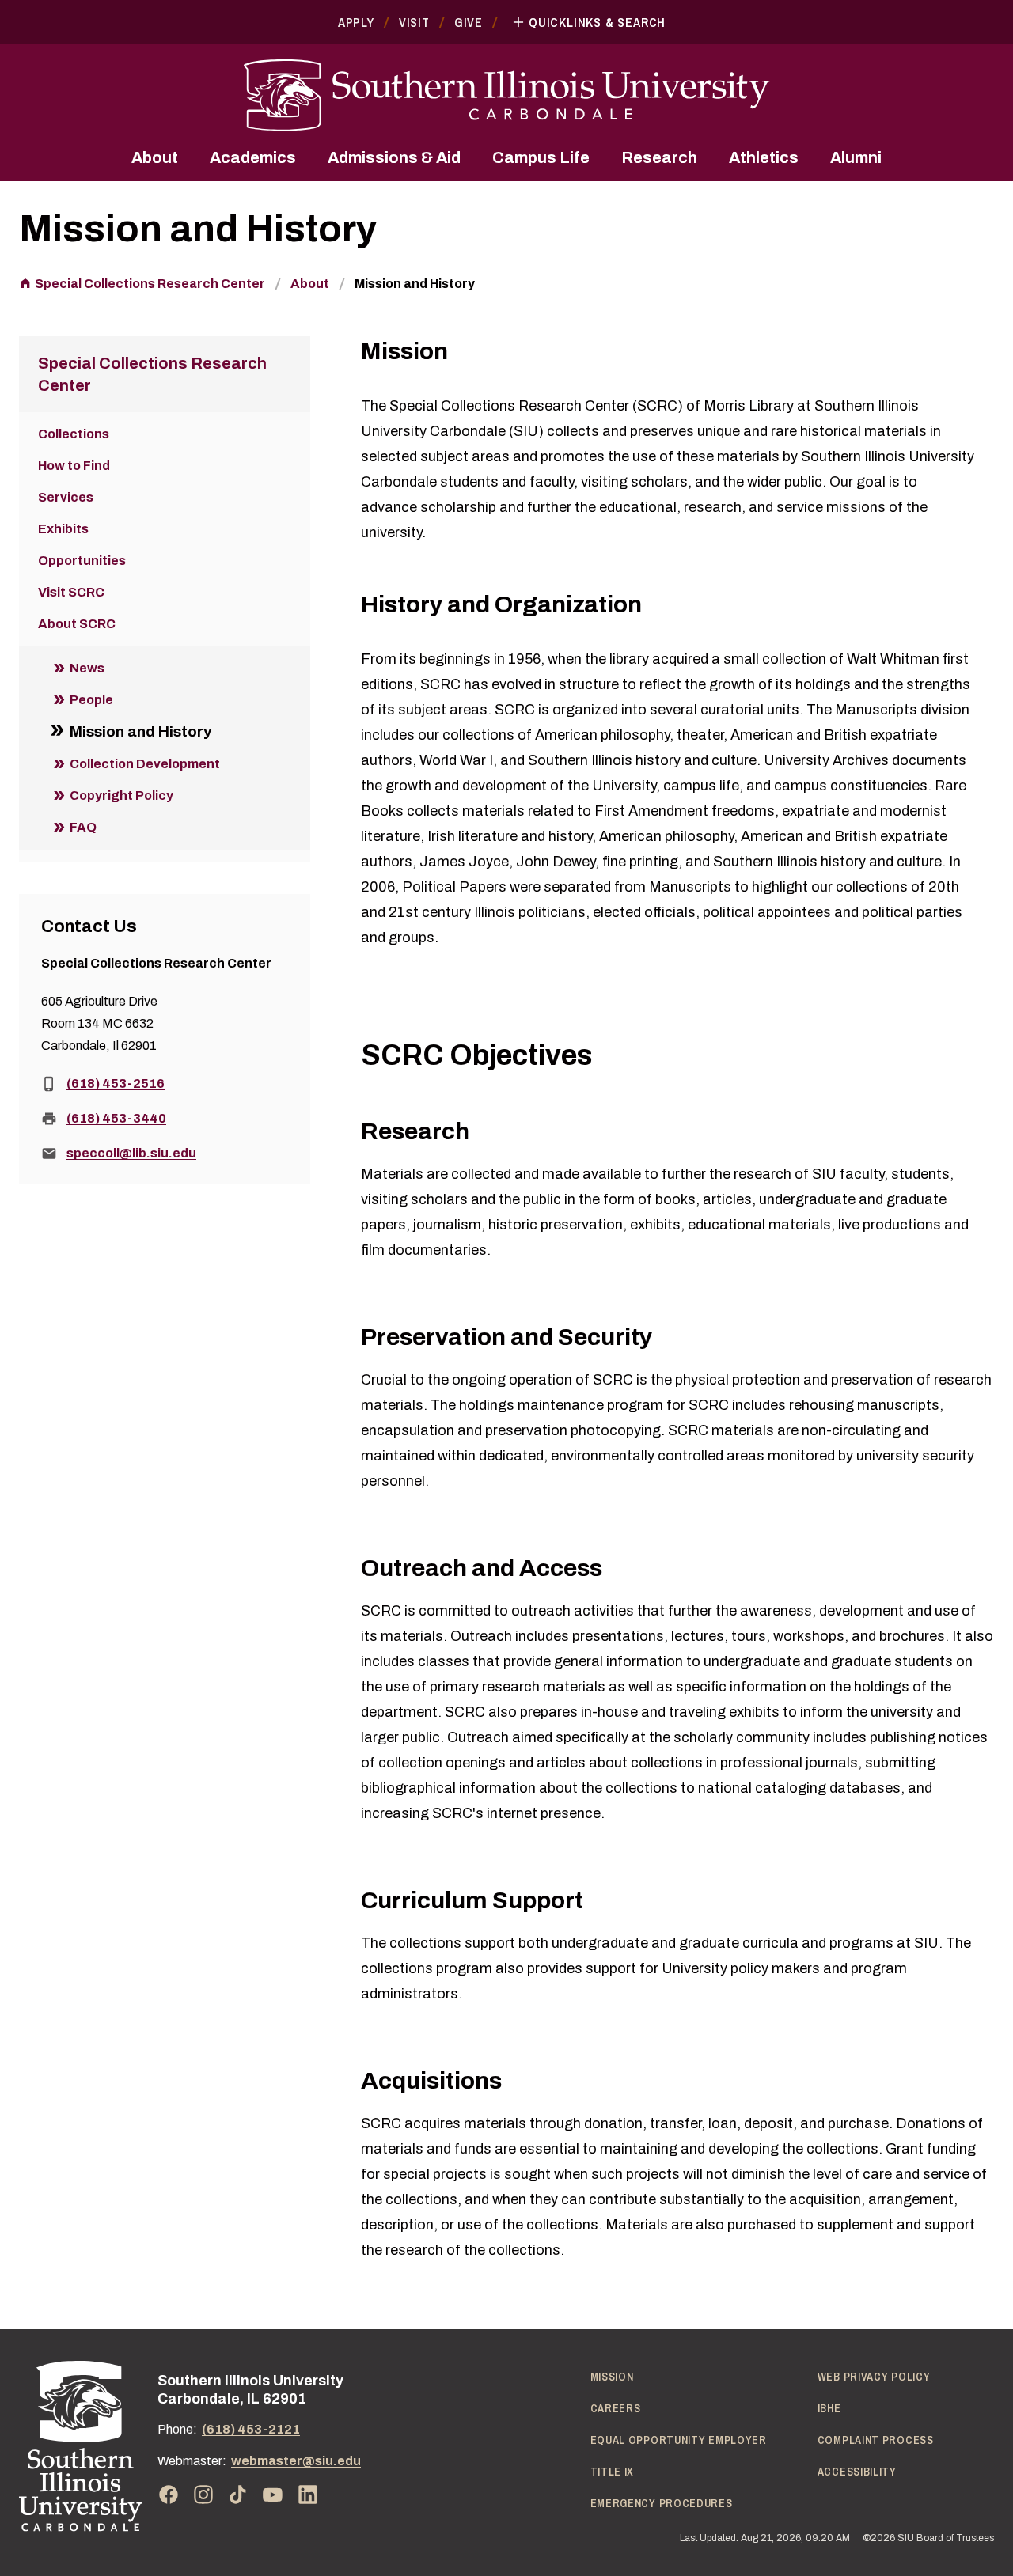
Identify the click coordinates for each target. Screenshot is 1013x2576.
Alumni (856, 157)
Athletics (764, 157)
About (155, 157)
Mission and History (415, 284)
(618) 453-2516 (116, 1083)
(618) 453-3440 (116, 1118)
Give (469, 22)
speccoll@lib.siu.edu (131, 1153)
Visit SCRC (71, 592)
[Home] (80, 2446)
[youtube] (273, 2495)
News (87, 668)
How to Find (74, 466)
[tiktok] (238, 2495)
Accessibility (857, 2472)
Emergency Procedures (662, 2503)
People (91, 700)
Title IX (613, 2472)
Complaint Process (876, 2440)
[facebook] (169, 2495)
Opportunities (82, 561)
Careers (616, 2408)
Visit (414, 22)
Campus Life (541, 157)
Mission (612, 2377)
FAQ (83, 827)
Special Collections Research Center (150, 284)
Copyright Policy (121, 796)
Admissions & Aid (394, 157)
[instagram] (203, 2495)
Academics (253, 157)
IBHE (829, 2408)
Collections (74, 434)
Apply (356, 22)
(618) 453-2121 (251, 2429)
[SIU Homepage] (506, 95)
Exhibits (63, 529)
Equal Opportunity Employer (679, 2440)
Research (659, 157)
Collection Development (145, 764)
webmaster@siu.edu (296, 2461)
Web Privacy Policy (874, 2377)
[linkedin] (308, 2495)
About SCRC (77, 624)
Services (66, 497)
